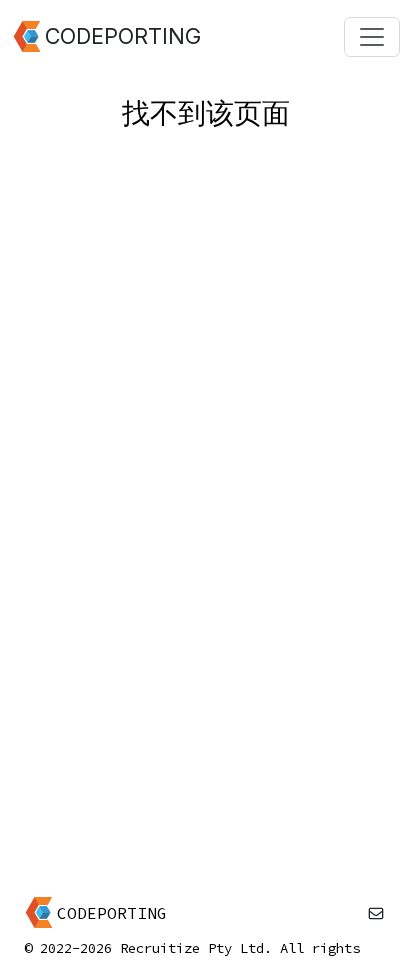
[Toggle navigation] (372, 37)
